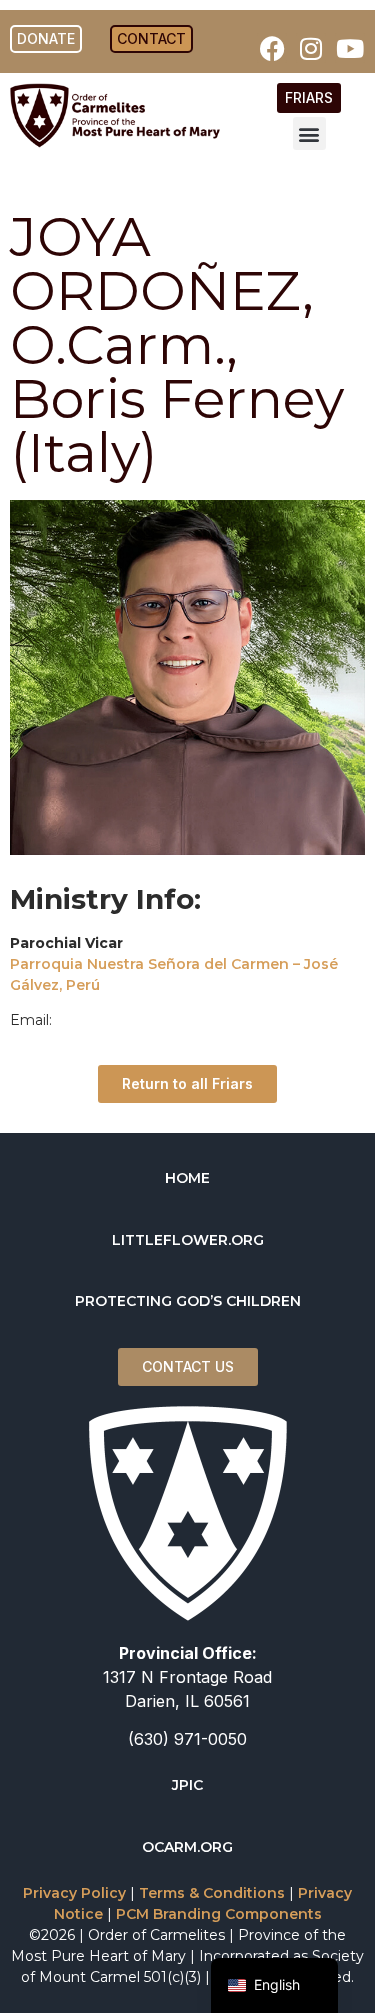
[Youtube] (350, 48)
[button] (309, 133)
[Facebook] (272, 48)
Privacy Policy (74, 1893)
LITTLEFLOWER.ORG (188, 1240)
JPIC (187, 1785)
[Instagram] (311, 48)
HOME (187, 1178)
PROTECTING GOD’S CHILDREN (188, 1301)
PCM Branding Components (219, 1914)
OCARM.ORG (187, 1847)
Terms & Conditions (212, 1893)
